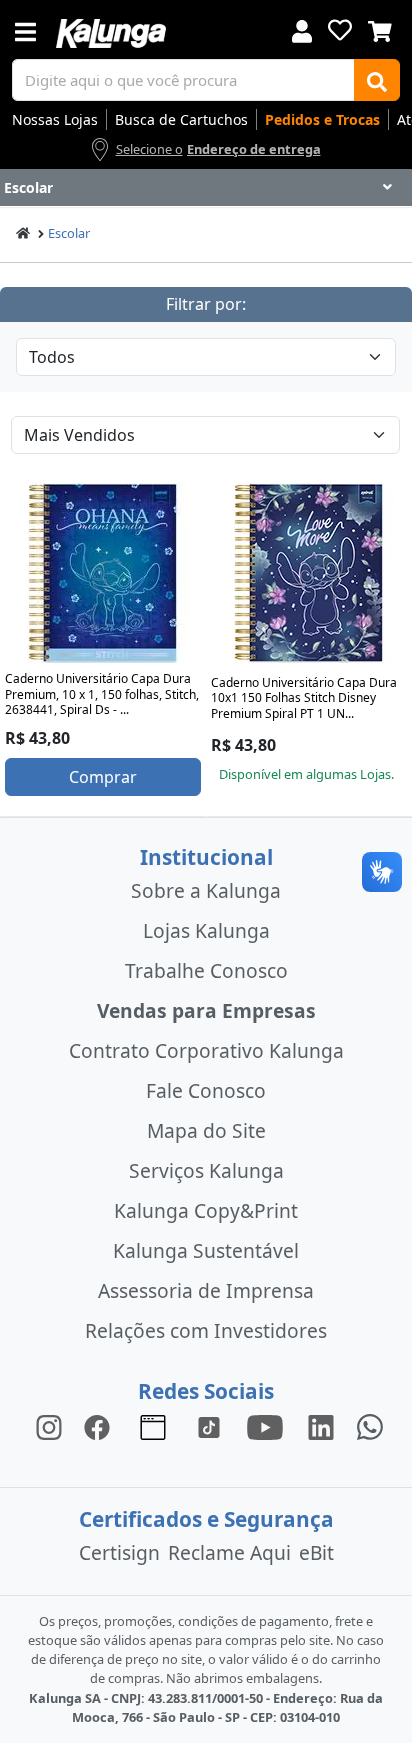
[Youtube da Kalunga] (265, 1425)
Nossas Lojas (55, 119)
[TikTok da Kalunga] (209, 1425)
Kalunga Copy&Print (206, 1210)
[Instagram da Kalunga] (49, 1425)
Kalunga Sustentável (206, 1250)
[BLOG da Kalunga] (321, 1425)
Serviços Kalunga (206, 1170)
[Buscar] (377, 80)
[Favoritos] (340, 30)
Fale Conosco (206, 1090)
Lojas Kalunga (206, 930)
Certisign (119, 1552)
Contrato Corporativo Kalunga (206, 1050)
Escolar (69, 233)
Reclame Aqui (229, 1552)
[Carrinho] (380, 29)
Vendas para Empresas (206, 1010)
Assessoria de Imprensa (206, 1290)
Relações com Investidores (206, 1330)
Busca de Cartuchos (181, 119)
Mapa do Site (206, 1130)
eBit (316, 1552)
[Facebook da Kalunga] (101, 1425)
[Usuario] (302, 29)
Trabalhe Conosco (206, 970)
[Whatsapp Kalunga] (370, 1425)
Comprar (103, 777)
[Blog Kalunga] (153, 1425)
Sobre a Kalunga (206, 890)
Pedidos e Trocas (322, 119)
